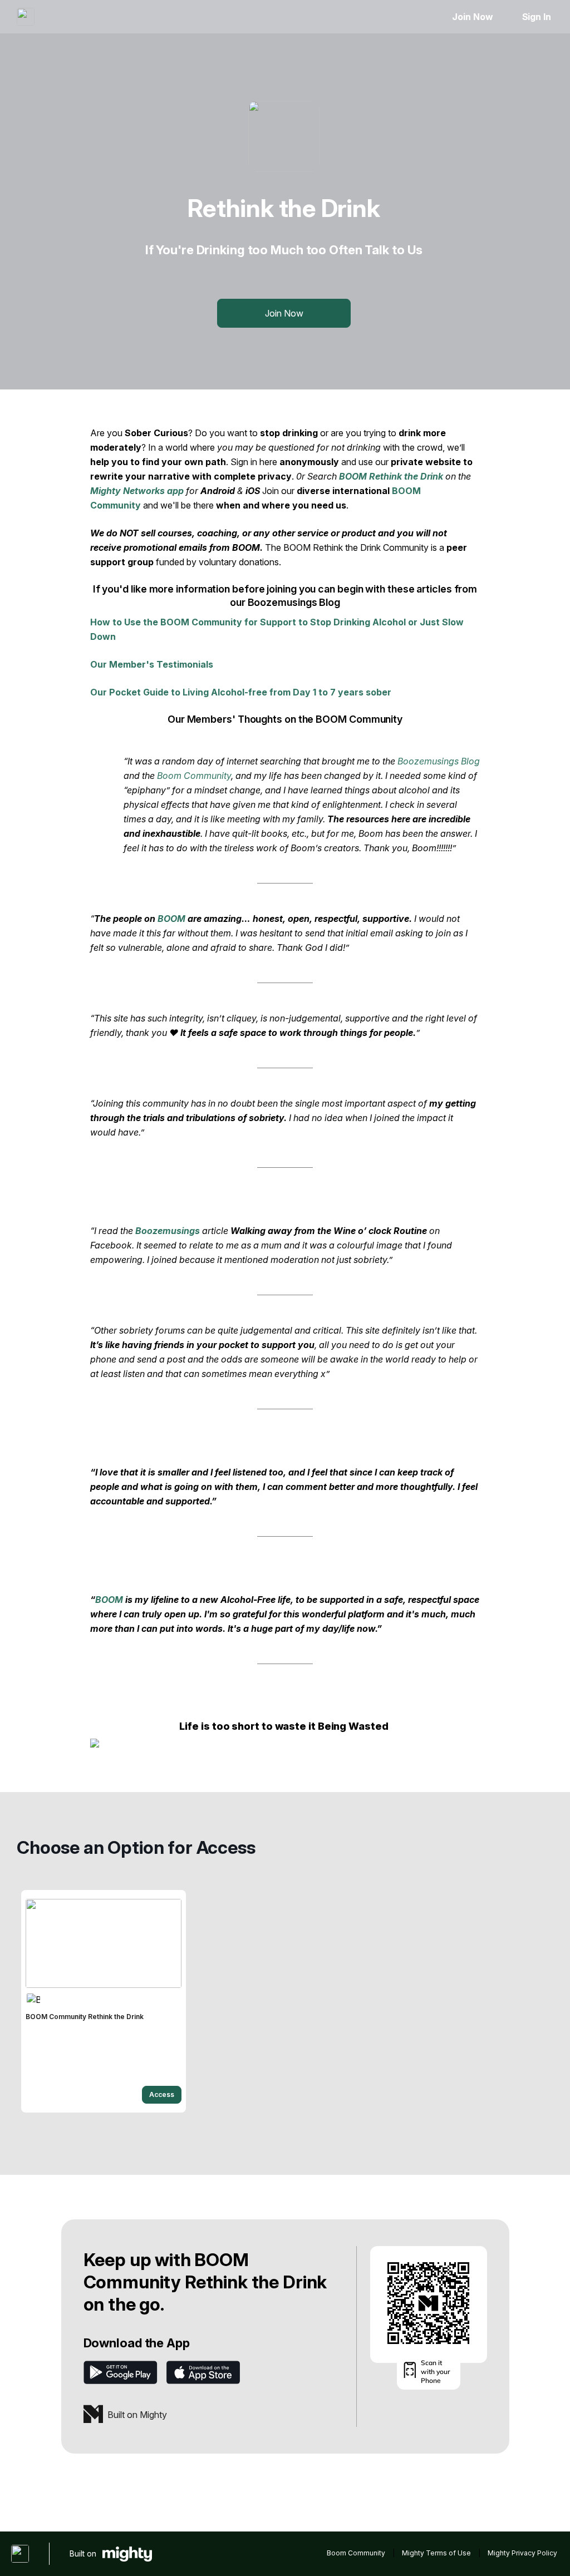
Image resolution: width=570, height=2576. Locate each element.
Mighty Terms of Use (436, 2553)
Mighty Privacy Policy (522, 2553)
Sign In (537, 17)
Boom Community (194, 776)
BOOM (171, 919)
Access (162, 2094)
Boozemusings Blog (439, 761)
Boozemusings (168, 1231)
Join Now (472, 17)
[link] (104, 2001)
